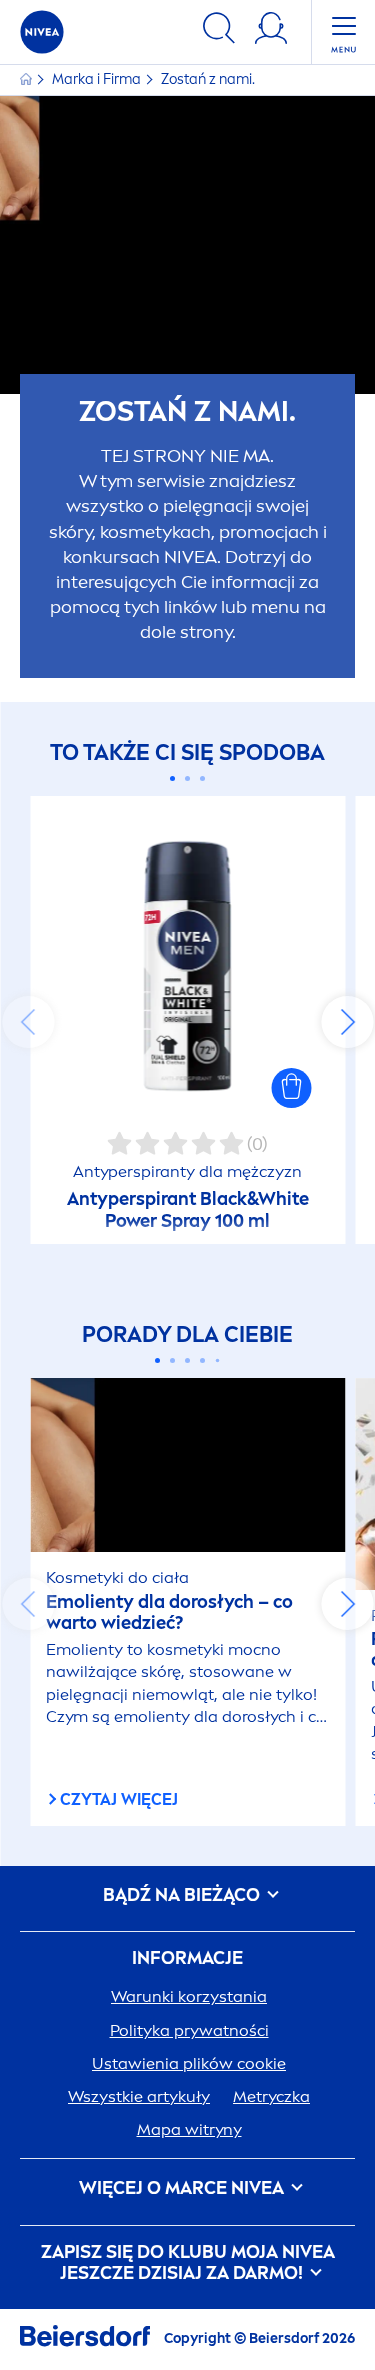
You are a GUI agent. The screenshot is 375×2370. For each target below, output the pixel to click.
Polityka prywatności (189, 2030)
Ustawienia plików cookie (189, 2063)
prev (28, 1022)
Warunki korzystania (189, 1996)
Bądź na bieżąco (183, 1895)
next (347, 1022)
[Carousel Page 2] (187, 778)
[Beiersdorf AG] (85, 2339)
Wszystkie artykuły (139, 2096)
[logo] (42, 32)
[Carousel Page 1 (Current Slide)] (172, 778)
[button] (291, 1088)
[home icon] (27, 79)
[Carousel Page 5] (218, 1360)
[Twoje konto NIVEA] (271, 31)
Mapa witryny (189, 2129)
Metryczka (271, 2096)
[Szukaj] (219, 31)
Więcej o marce (181, 2188)
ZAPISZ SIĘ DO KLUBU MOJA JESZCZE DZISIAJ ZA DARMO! (188, 2263)
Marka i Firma (98, 79)
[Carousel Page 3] (202, 778)
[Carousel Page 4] (202, 1360)
